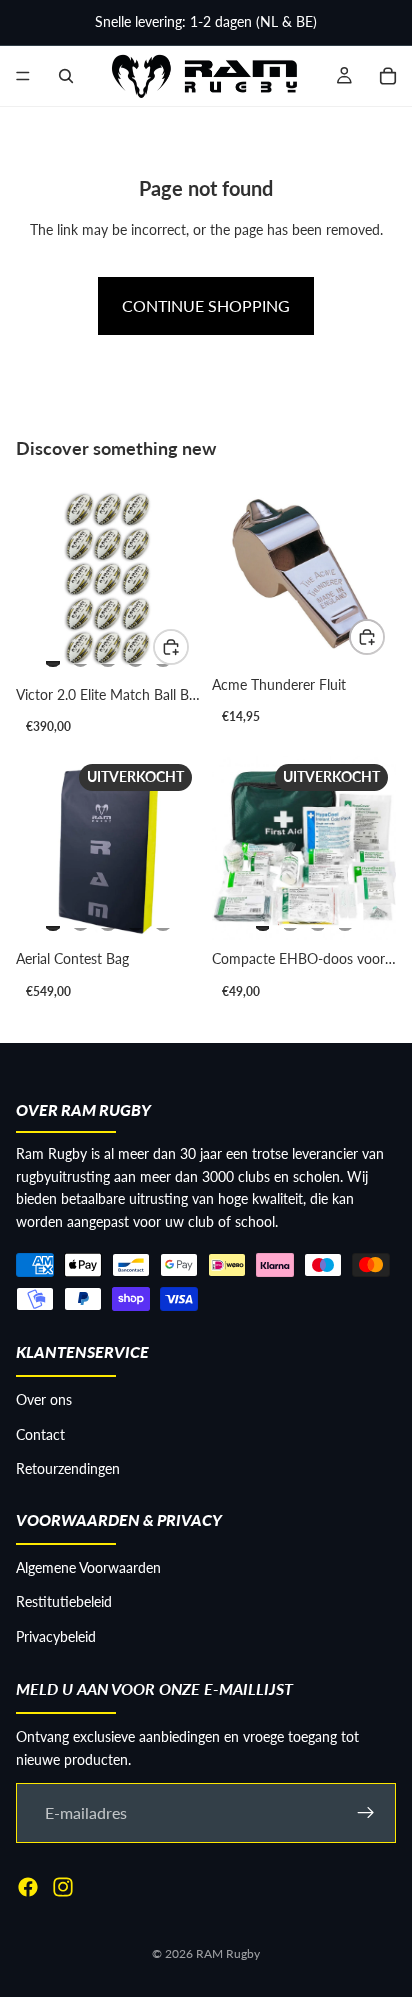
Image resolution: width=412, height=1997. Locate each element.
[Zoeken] (66, 76)
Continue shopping (206, 305)
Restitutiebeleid (64, 1601)
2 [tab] (81, 655)
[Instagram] (63, 1887)
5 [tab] (163, 919)
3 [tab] (108, 655)
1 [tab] (53, 655)
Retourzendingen (68, 1468)
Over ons (44, 1399)
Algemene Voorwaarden (88, 1567)
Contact (40, 1434)
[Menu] (23, 76)
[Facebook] (28, 1887)
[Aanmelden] (366, 1813)
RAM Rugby (228, 1953)
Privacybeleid (56, 1636)
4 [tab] (136, 655)
